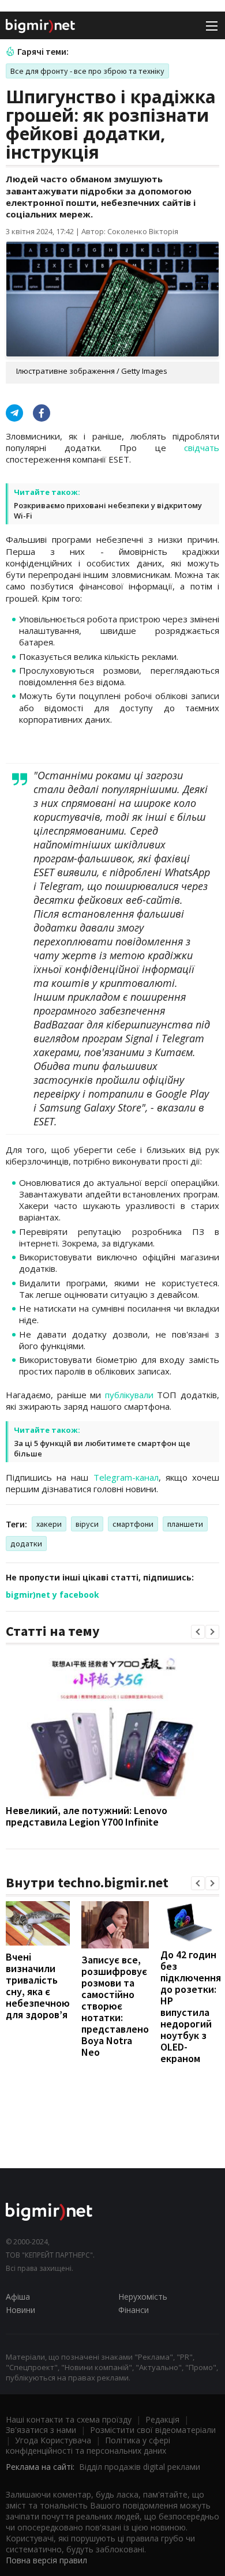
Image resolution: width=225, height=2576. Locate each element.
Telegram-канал (126, 1477)
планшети (185, 1524)
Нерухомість (143, 2297)
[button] (198, 1632)
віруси (87, 1524)
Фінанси (134, 2310)
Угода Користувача (53, 2440)
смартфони (133, 1524)
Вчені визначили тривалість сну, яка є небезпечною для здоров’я (38, 1986)
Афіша (18, 2297)
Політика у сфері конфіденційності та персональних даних (88, 2445)
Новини (20, 2310)
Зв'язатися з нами (41, 2430)
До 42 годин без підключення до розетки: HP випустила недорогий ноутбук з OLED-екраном (191, 2006)
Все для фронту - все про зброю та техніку (87, 71)
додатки (26, 1544)
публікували (129, 1395)
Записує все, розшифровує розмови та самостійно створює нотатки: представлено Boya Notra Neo (115, 2006)
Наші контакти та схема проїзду (69, 2419)
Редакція (162, 2419)
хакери (49, 1524)
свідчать (202, 448)
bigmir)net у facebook (52, 1595)
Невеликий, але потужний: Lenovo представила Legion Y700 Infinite (87, 1816)
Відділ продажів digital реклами (140, 2467)
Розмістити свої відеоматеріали (153, 2430)
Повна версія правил (46, 2560)
